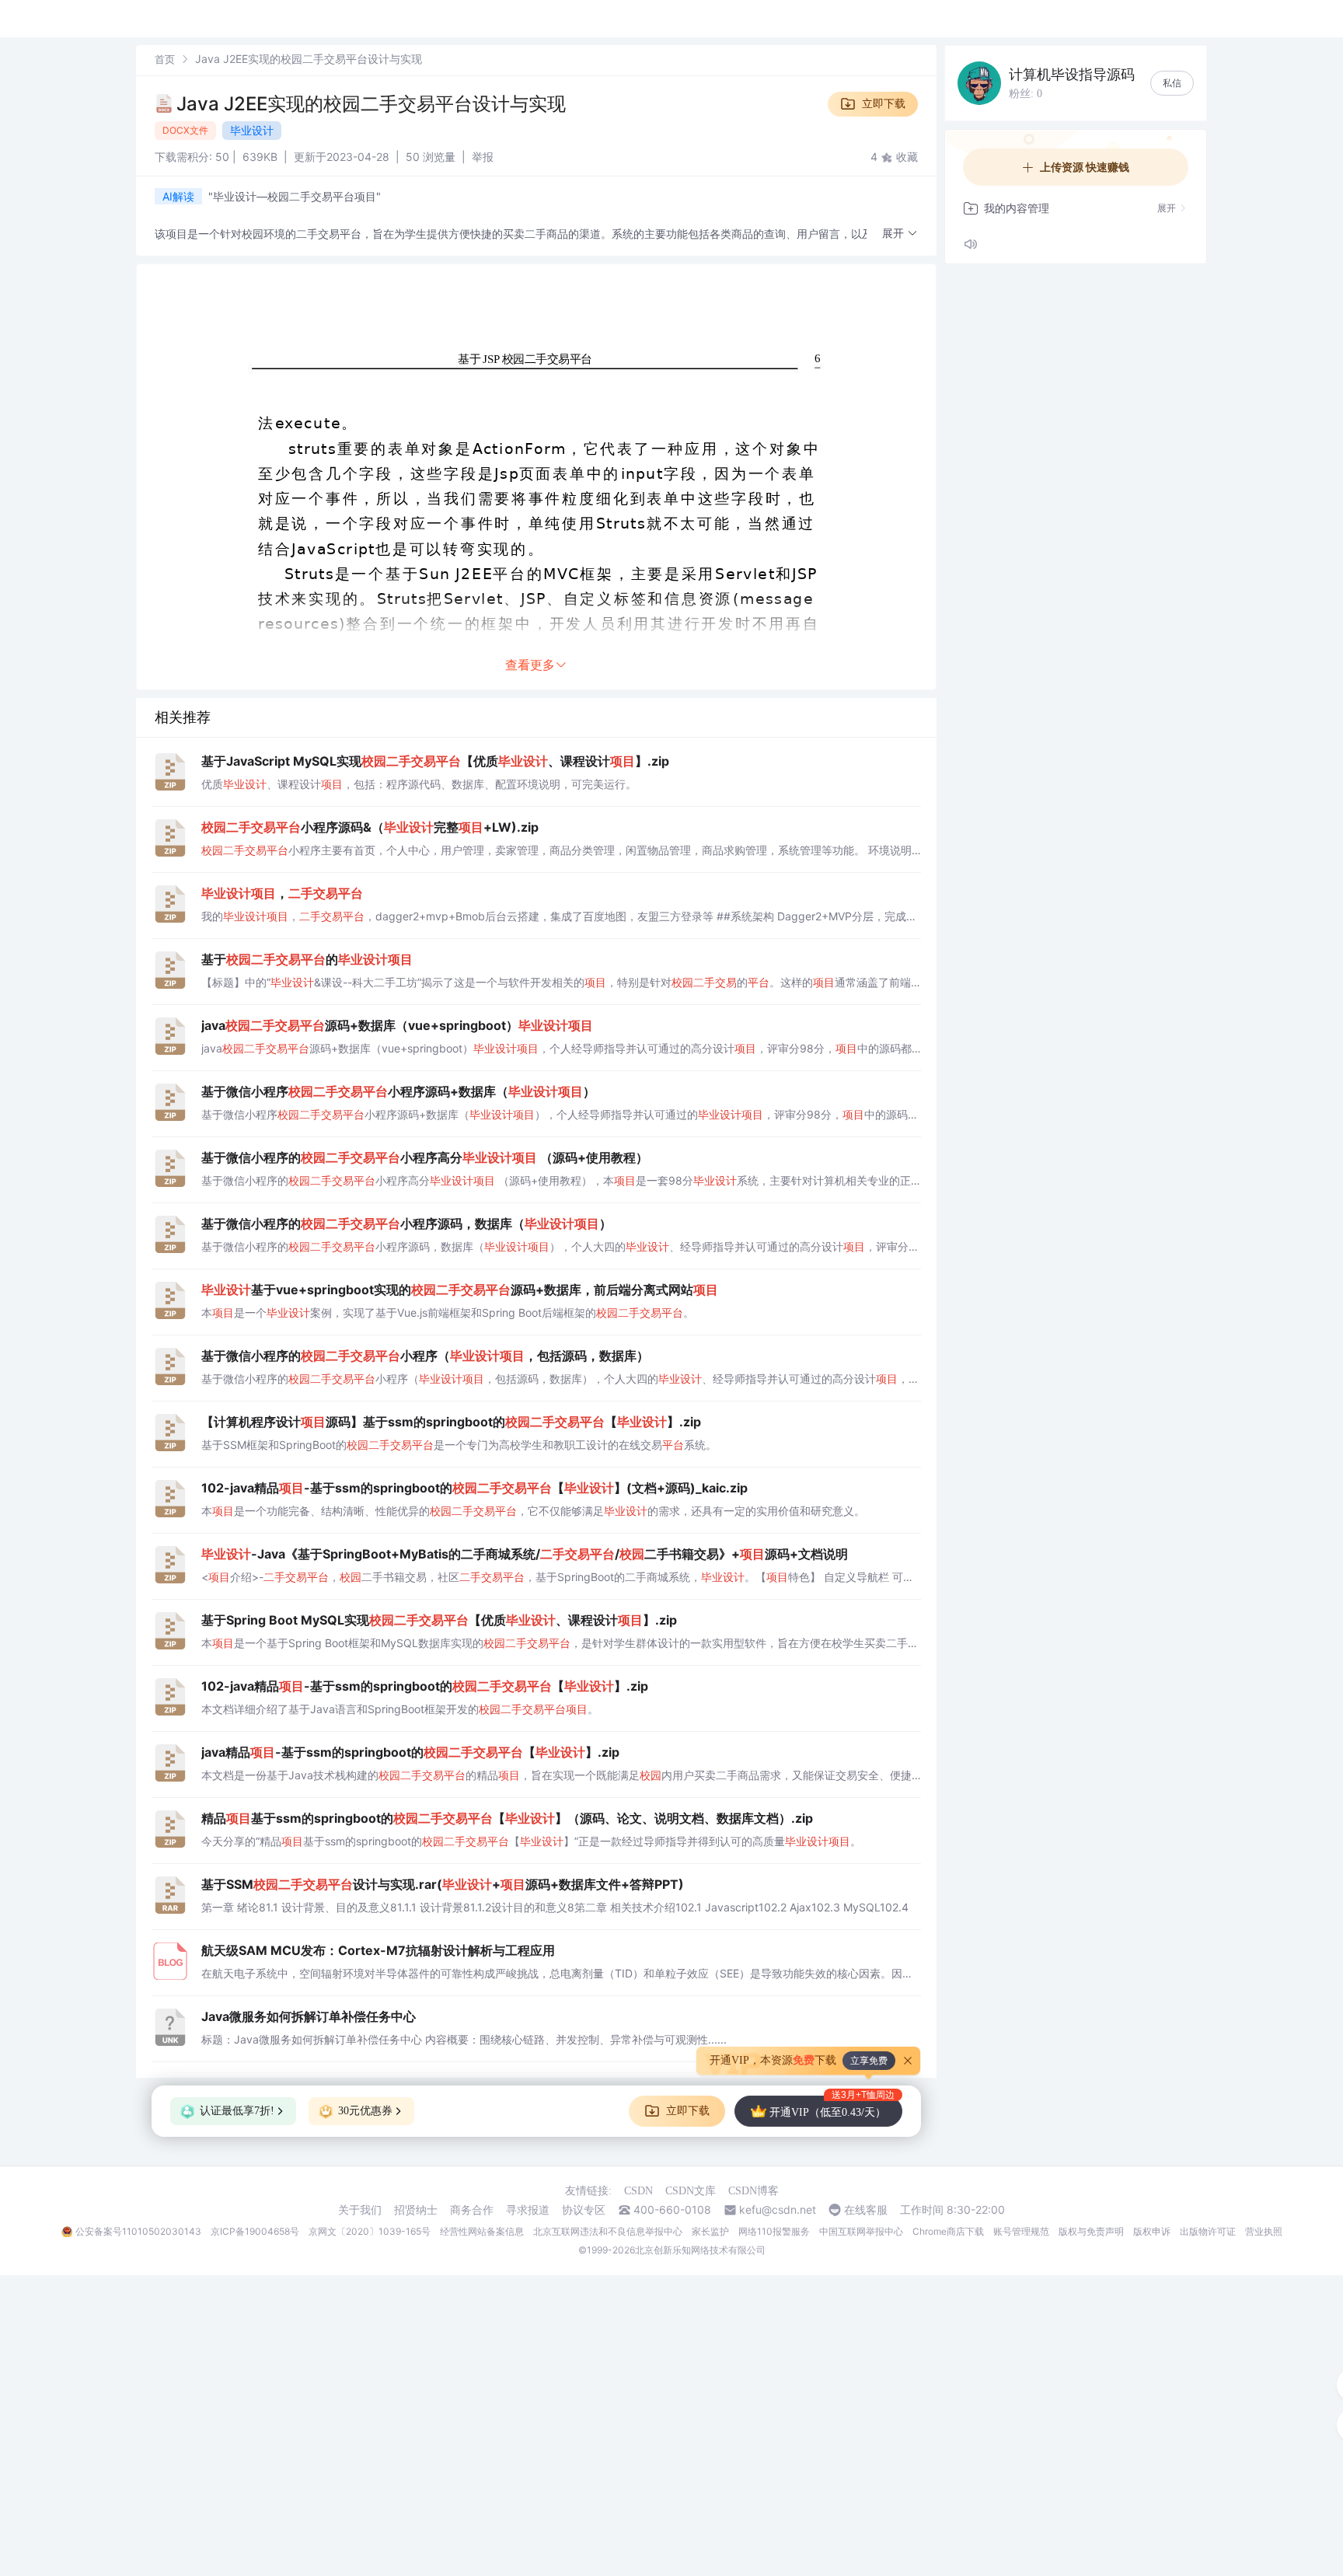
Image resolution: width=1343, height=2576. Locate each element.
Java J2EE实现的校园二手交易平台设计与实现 (371, 104)
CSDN (638, 2191)
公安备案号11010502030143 (138, 2231)
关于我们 (360, 2210)
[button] (900, 234)
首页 (165, 59)
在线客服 (866, 2210)
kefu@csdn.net (778, 2210)
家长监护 (710, 2231)
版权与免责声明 (1091, 2231)
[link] (165, 59)
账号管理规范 (1021, 2231)
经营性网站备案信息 (482, 2231)
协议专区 (584, 2210)
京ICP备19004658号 (255, 2231)
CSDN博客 (753, 2191)
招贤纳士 (416, 2210)
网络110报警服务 (774, 2231)
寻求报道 (528, 2210)
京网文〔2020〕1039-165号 (370, 2231)
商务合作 (472, 2210)
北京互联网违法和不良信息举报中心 (608, 2231)
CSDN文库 (691, 2191)
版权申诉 (1152, 2231)
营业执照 (1264, 2231)
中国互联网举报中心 (861, 2231)
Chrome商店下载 (948, 2231)
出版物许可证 (1208, 2231)
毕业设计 (252, 130)
